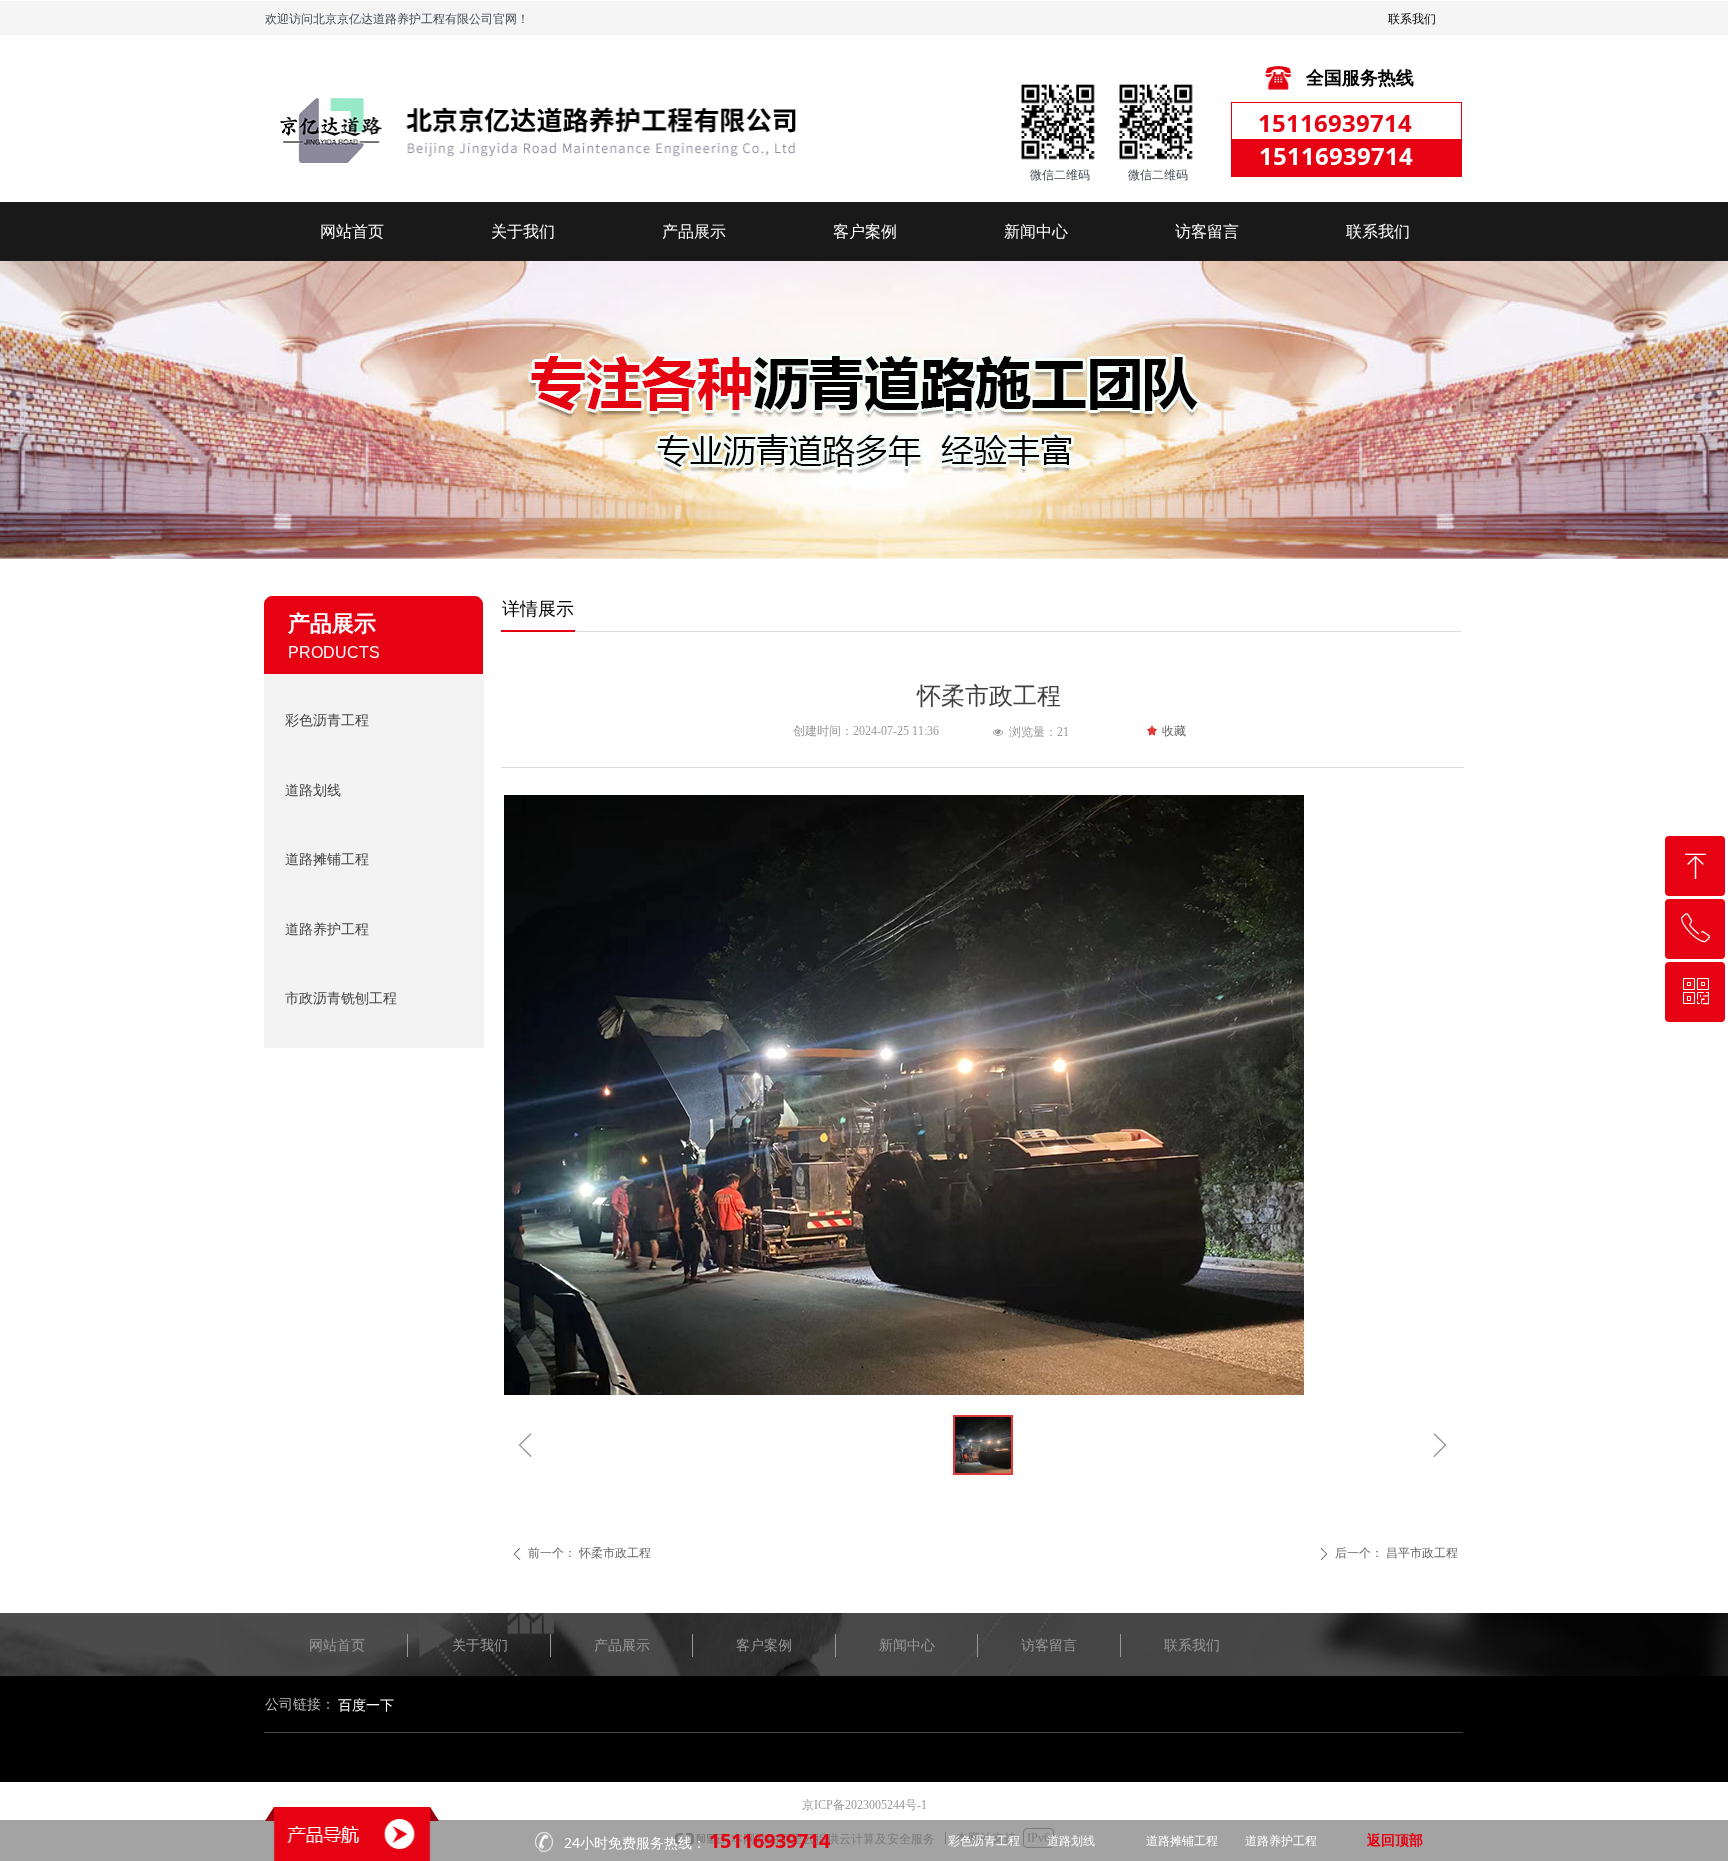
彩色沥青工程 (327, 720)
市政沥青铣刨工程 (341, 998)
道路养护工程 (327, 929)
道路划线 (313, 790)
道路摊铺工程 (327, 859)
